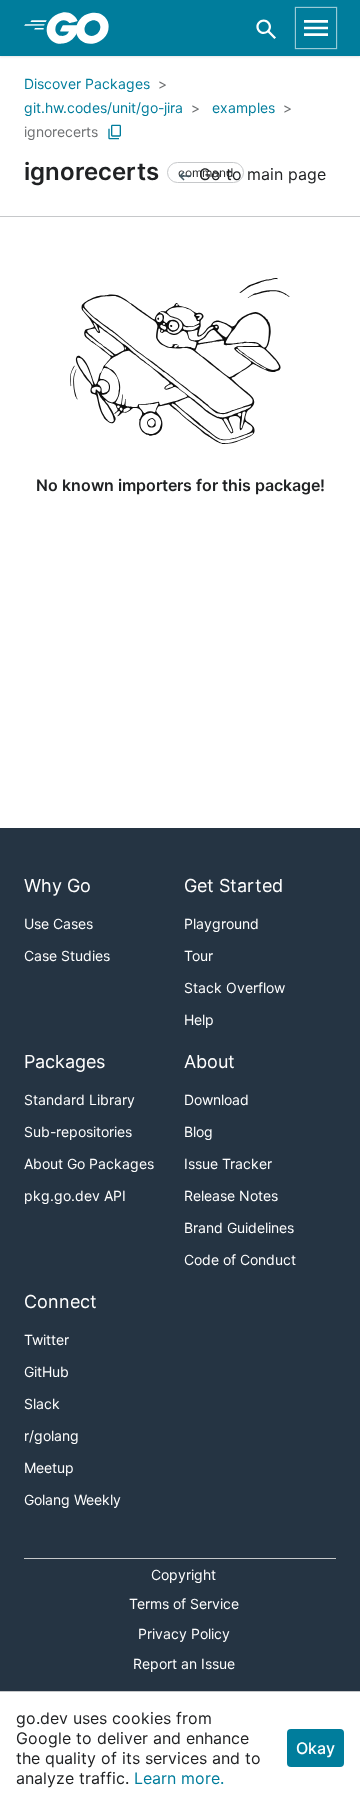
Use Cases (58, 923)
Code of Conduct (240, 1259)
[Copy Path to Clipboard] (115, 132)
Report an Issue (184, 1663)
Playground (221, 923)
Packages (64, 1061)
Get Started (233, 885)
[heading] (84, 28)
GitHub (46, 1371)
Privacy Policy (184, 1633)
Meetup (49, 1467)
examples (243, 107)
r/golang (51, 1435)
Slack (42, 1403)
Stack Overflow (234, 987)
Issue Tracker (228, 1163)
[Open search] (266, 28)
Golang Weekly (72, 1499)
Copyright (183, 1574)
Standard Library (79, 1099)
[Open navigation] (316, 28)
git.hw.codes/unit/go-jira (103, 107)
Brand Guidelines (239, 1227)
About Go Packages (89, 1163)
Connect (60, 1301)
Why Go (57, 885)
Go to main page (260, 174)
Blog (198, 1131)
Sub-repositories (78, 1131)
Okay (315, 1748)
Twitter (46, 1339)
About (209, 1061)
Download (216, 1099)
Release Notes (231, 1195)
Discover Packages (87, 83)
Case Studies (67, 955)
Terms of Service (184, 1603)
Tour (198, 955)
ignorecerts (61, 131)
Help (199, 1019)
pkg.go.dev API (75, 1195)
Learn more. (179, 1778)
